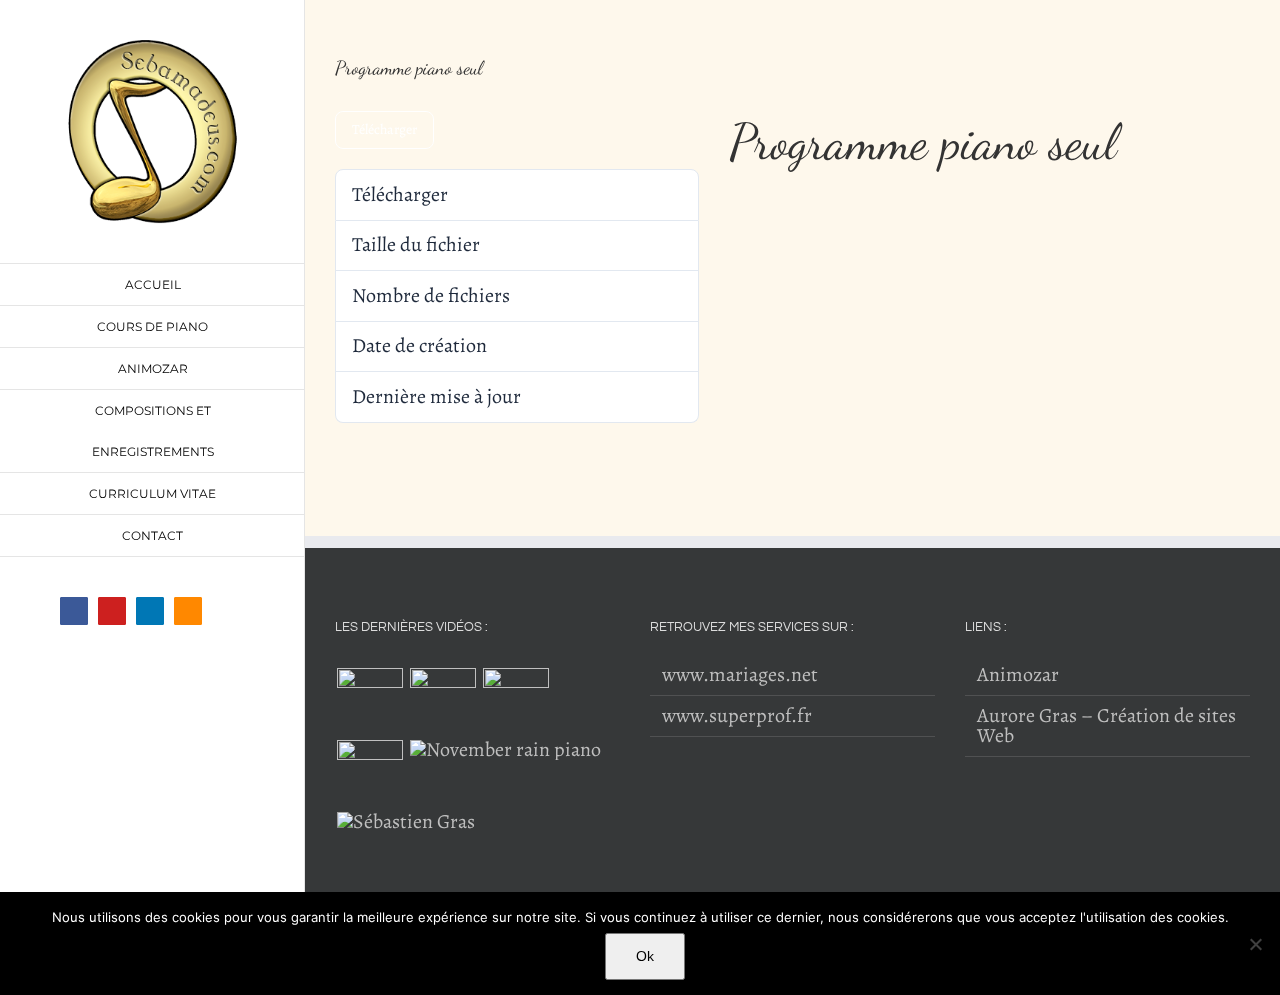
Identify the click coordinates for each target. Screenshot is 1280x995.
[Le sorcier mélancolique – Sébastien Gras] (515, 701)
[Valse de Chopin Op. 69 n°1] (369, 701)
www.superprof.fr (737, 716)
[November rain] (505, 750)
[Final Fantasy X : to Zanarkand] (405, 822)
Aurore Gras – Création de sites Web (1106, 726)
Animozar (1018, 675)
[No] (1255, 944)
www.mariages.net (740, 675)
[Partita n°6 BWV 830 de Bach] (442, 701)
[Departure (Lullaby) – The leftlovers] (369, 773)
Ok (645, 956)
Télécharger (384, 129)
